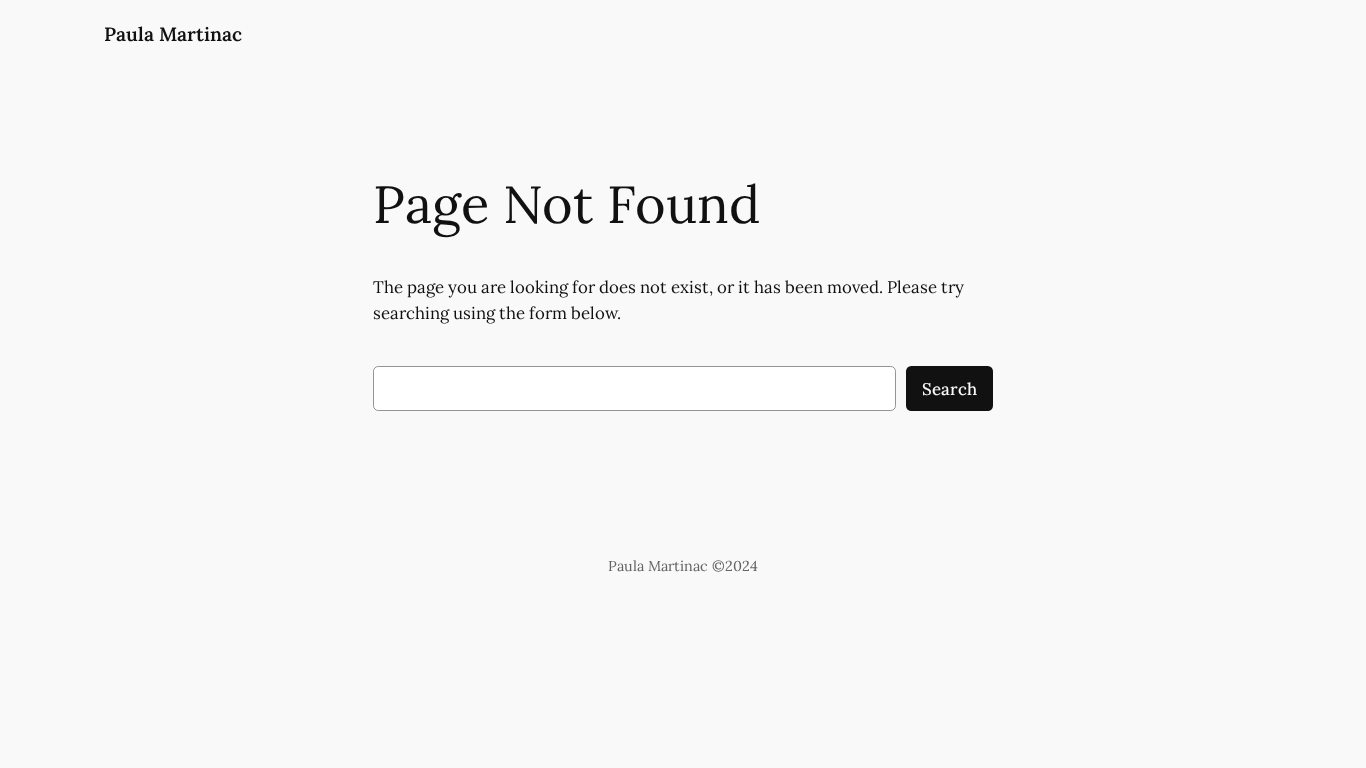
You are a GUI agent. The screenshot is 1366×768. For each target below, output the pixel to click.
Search (949, 389)
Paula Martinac (173, 34)
